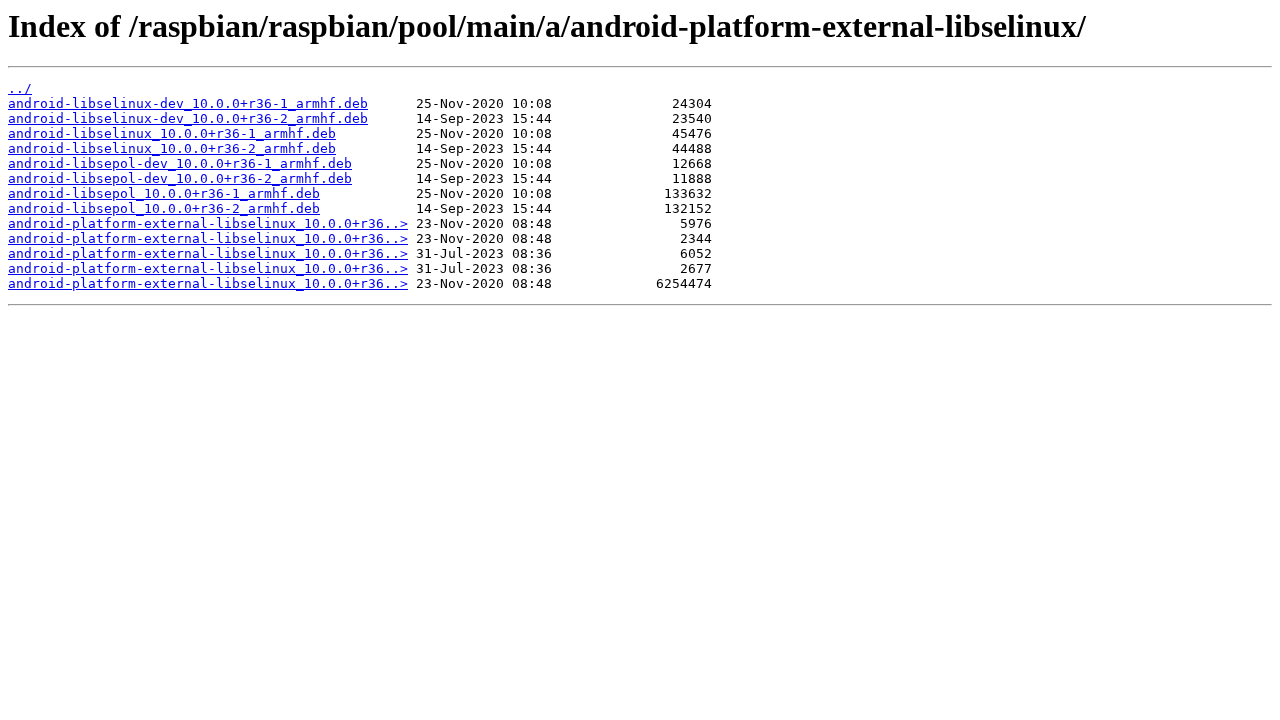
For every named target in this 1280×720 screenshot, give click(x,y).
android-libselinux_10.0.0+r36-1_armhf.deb (172, 133)
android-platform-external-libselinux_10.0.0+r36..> (208, 223)
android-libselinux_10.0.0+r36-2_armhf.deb (172, 148)
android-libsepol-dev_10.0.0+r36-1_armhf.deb (180, 163)
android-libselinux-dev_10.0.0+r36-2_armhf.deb (188, 118)
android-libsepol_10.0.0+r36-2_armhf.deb (164, 208)
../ (20, 88)
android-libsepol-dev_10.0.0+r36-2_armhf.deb (180, 178)
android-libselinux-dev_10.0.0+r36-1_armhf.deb (188, 103)
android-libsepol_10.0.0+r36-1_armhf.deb (164, 193)
